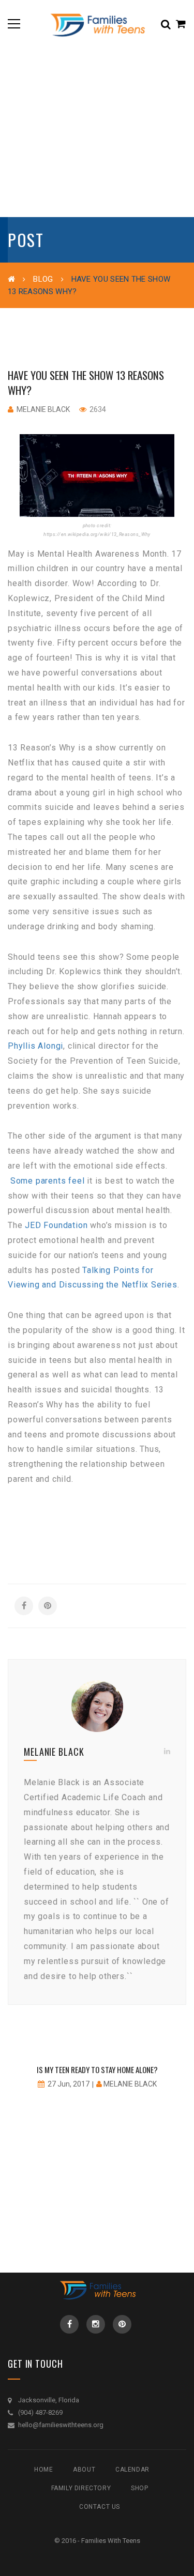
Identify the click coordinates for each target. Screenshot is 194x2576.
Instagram (96, 2324)
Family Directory (81, 2488)
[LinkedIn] (167, 1751)
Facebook (69, 2324)
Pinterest (122, 2324)
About (84, 2470)
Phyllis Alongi (35, 1046)
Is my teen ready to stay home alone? (97, 2069)
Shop (139, 2488)
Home (43, 2470)
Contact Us (100, 2507)
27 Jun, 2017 (69, 2084)
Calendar (132, 2470)
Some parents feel (48, 1181)
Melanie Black (43, 409)
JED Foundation (56, 1225)
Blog (43, 279)
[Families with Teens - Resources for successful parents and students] (97, 24)
